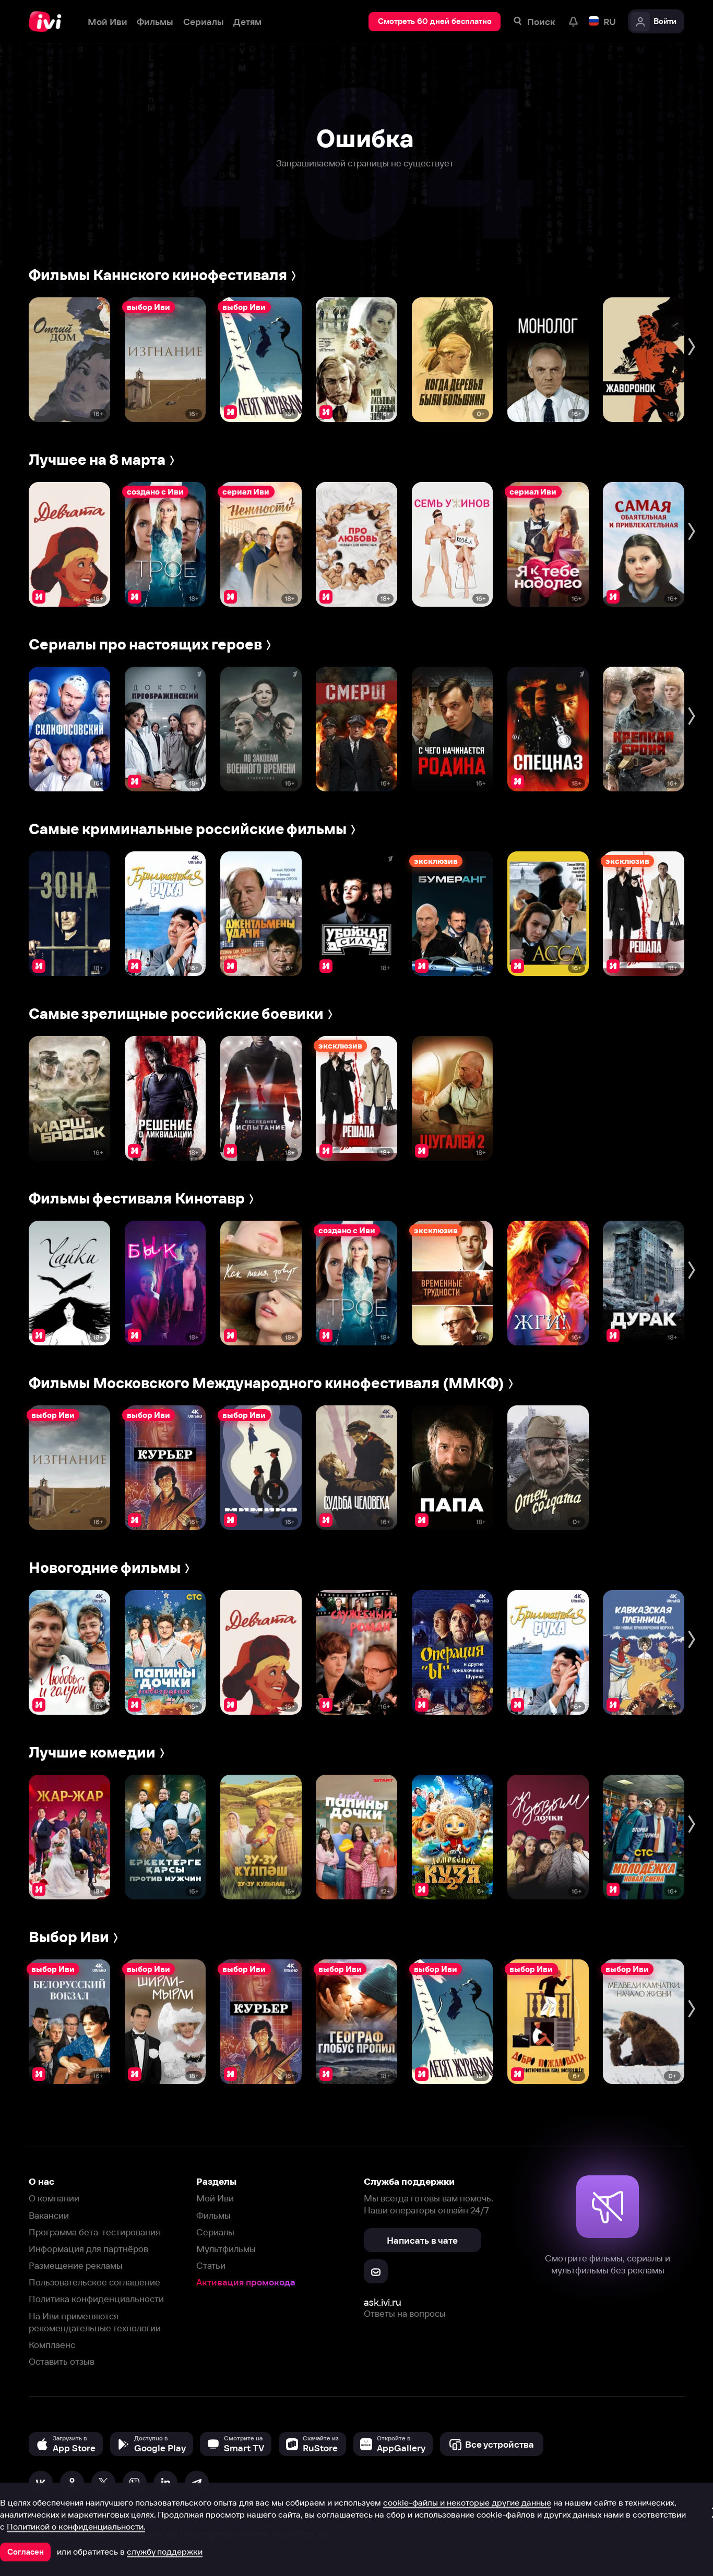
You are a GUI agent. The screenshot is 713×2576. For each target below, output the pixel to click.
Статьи (211, 2265)
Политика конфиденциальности (96, 2299)
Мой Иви (215, 2198)
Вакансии (49, 2215)
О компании (54, 2198)
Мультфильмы (226, 2249)
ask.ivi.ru (383, 2302)
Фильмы (213, 2215)
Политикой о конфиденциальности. (76, 2526)
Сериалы (215, 2232)
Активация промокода (246, 2282)
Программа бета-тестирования (94, 2232)
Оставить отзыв (62, 2361)
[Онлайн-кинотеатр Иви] (49, 22)
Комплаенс (52, 2345)
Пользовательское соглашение (94, 2282)
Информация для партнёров (88, 2249)
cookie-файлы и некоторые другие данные (467, 2502)
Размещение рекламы (76, 2265)
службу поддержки (165, 2551)
